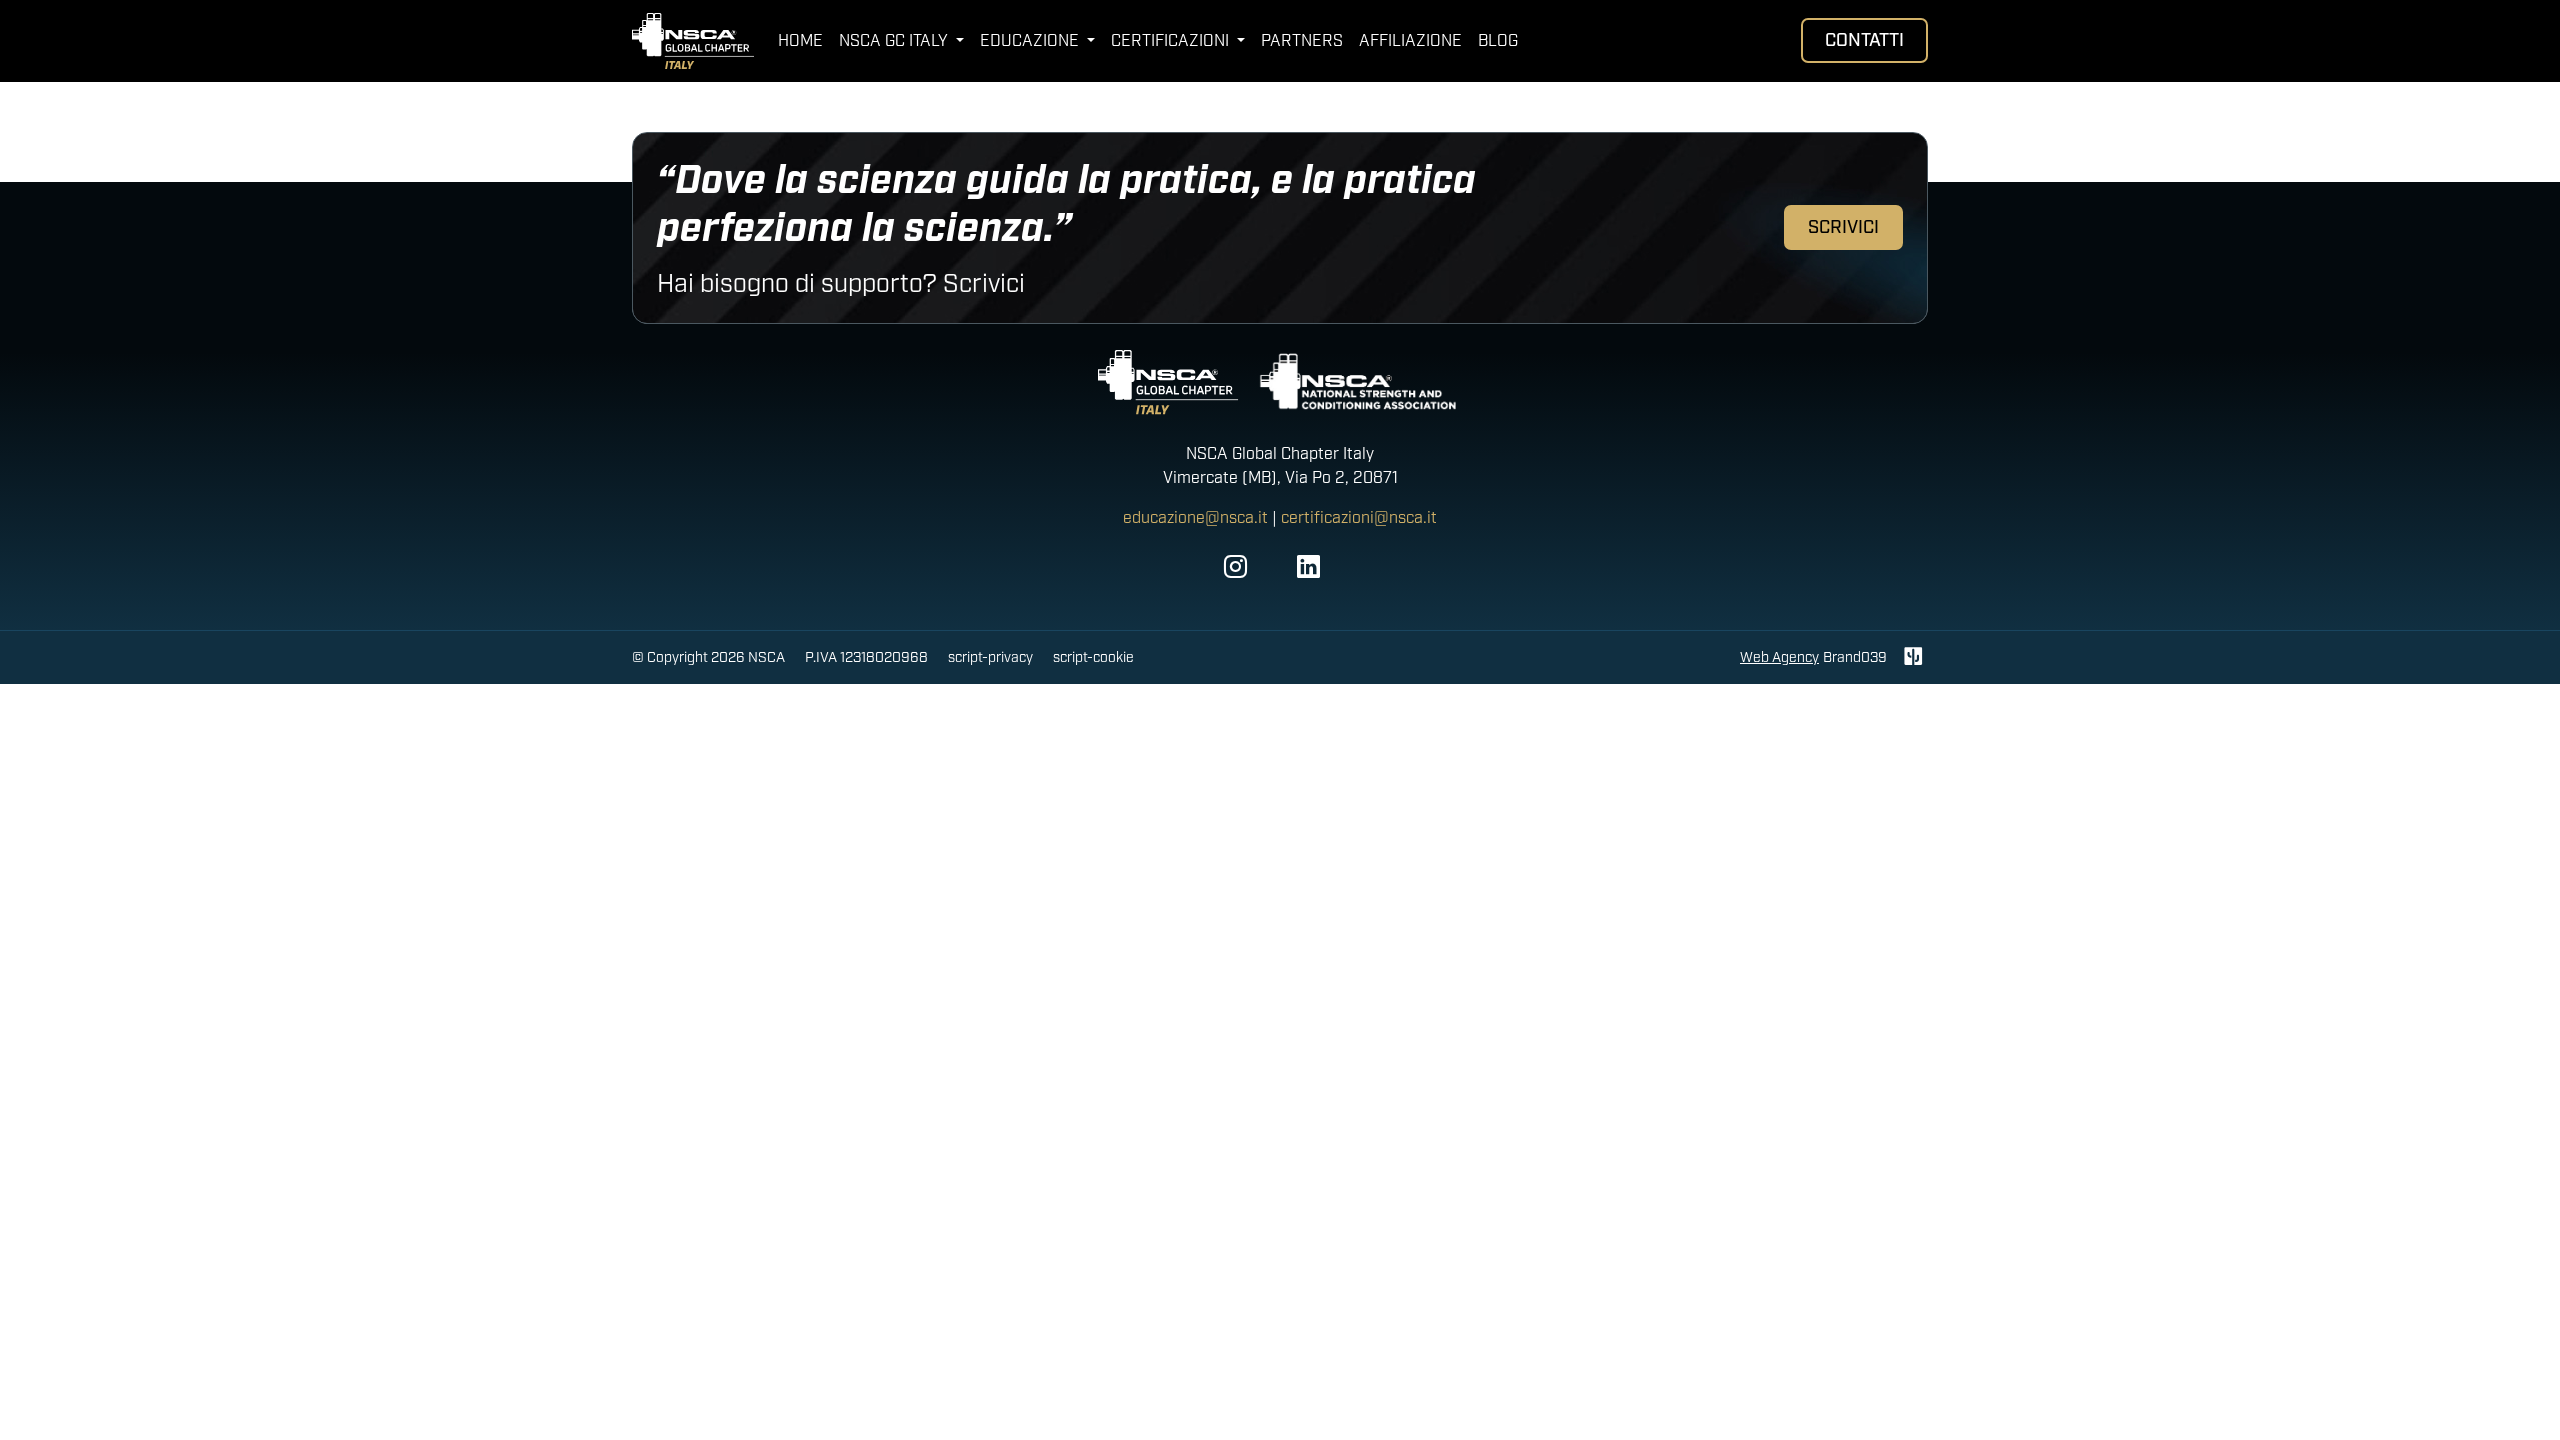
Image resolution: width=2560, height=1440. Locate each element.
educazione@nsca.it (1195, 518)
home (800, 41)
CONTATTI (1864, 40)
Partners (1302, 41)
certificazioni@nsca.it (1359, 518)
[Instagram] (1235, 568)
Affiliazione (1410, 41)
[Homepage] (693, 41)
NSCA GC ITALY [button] (895, 41)
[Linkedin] (1308, 568)
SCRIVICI (1843, 227)
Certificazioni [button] (1172, 41)
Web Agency (1779, 657)
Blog (1498, 41)
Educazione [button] (1031, 41)
